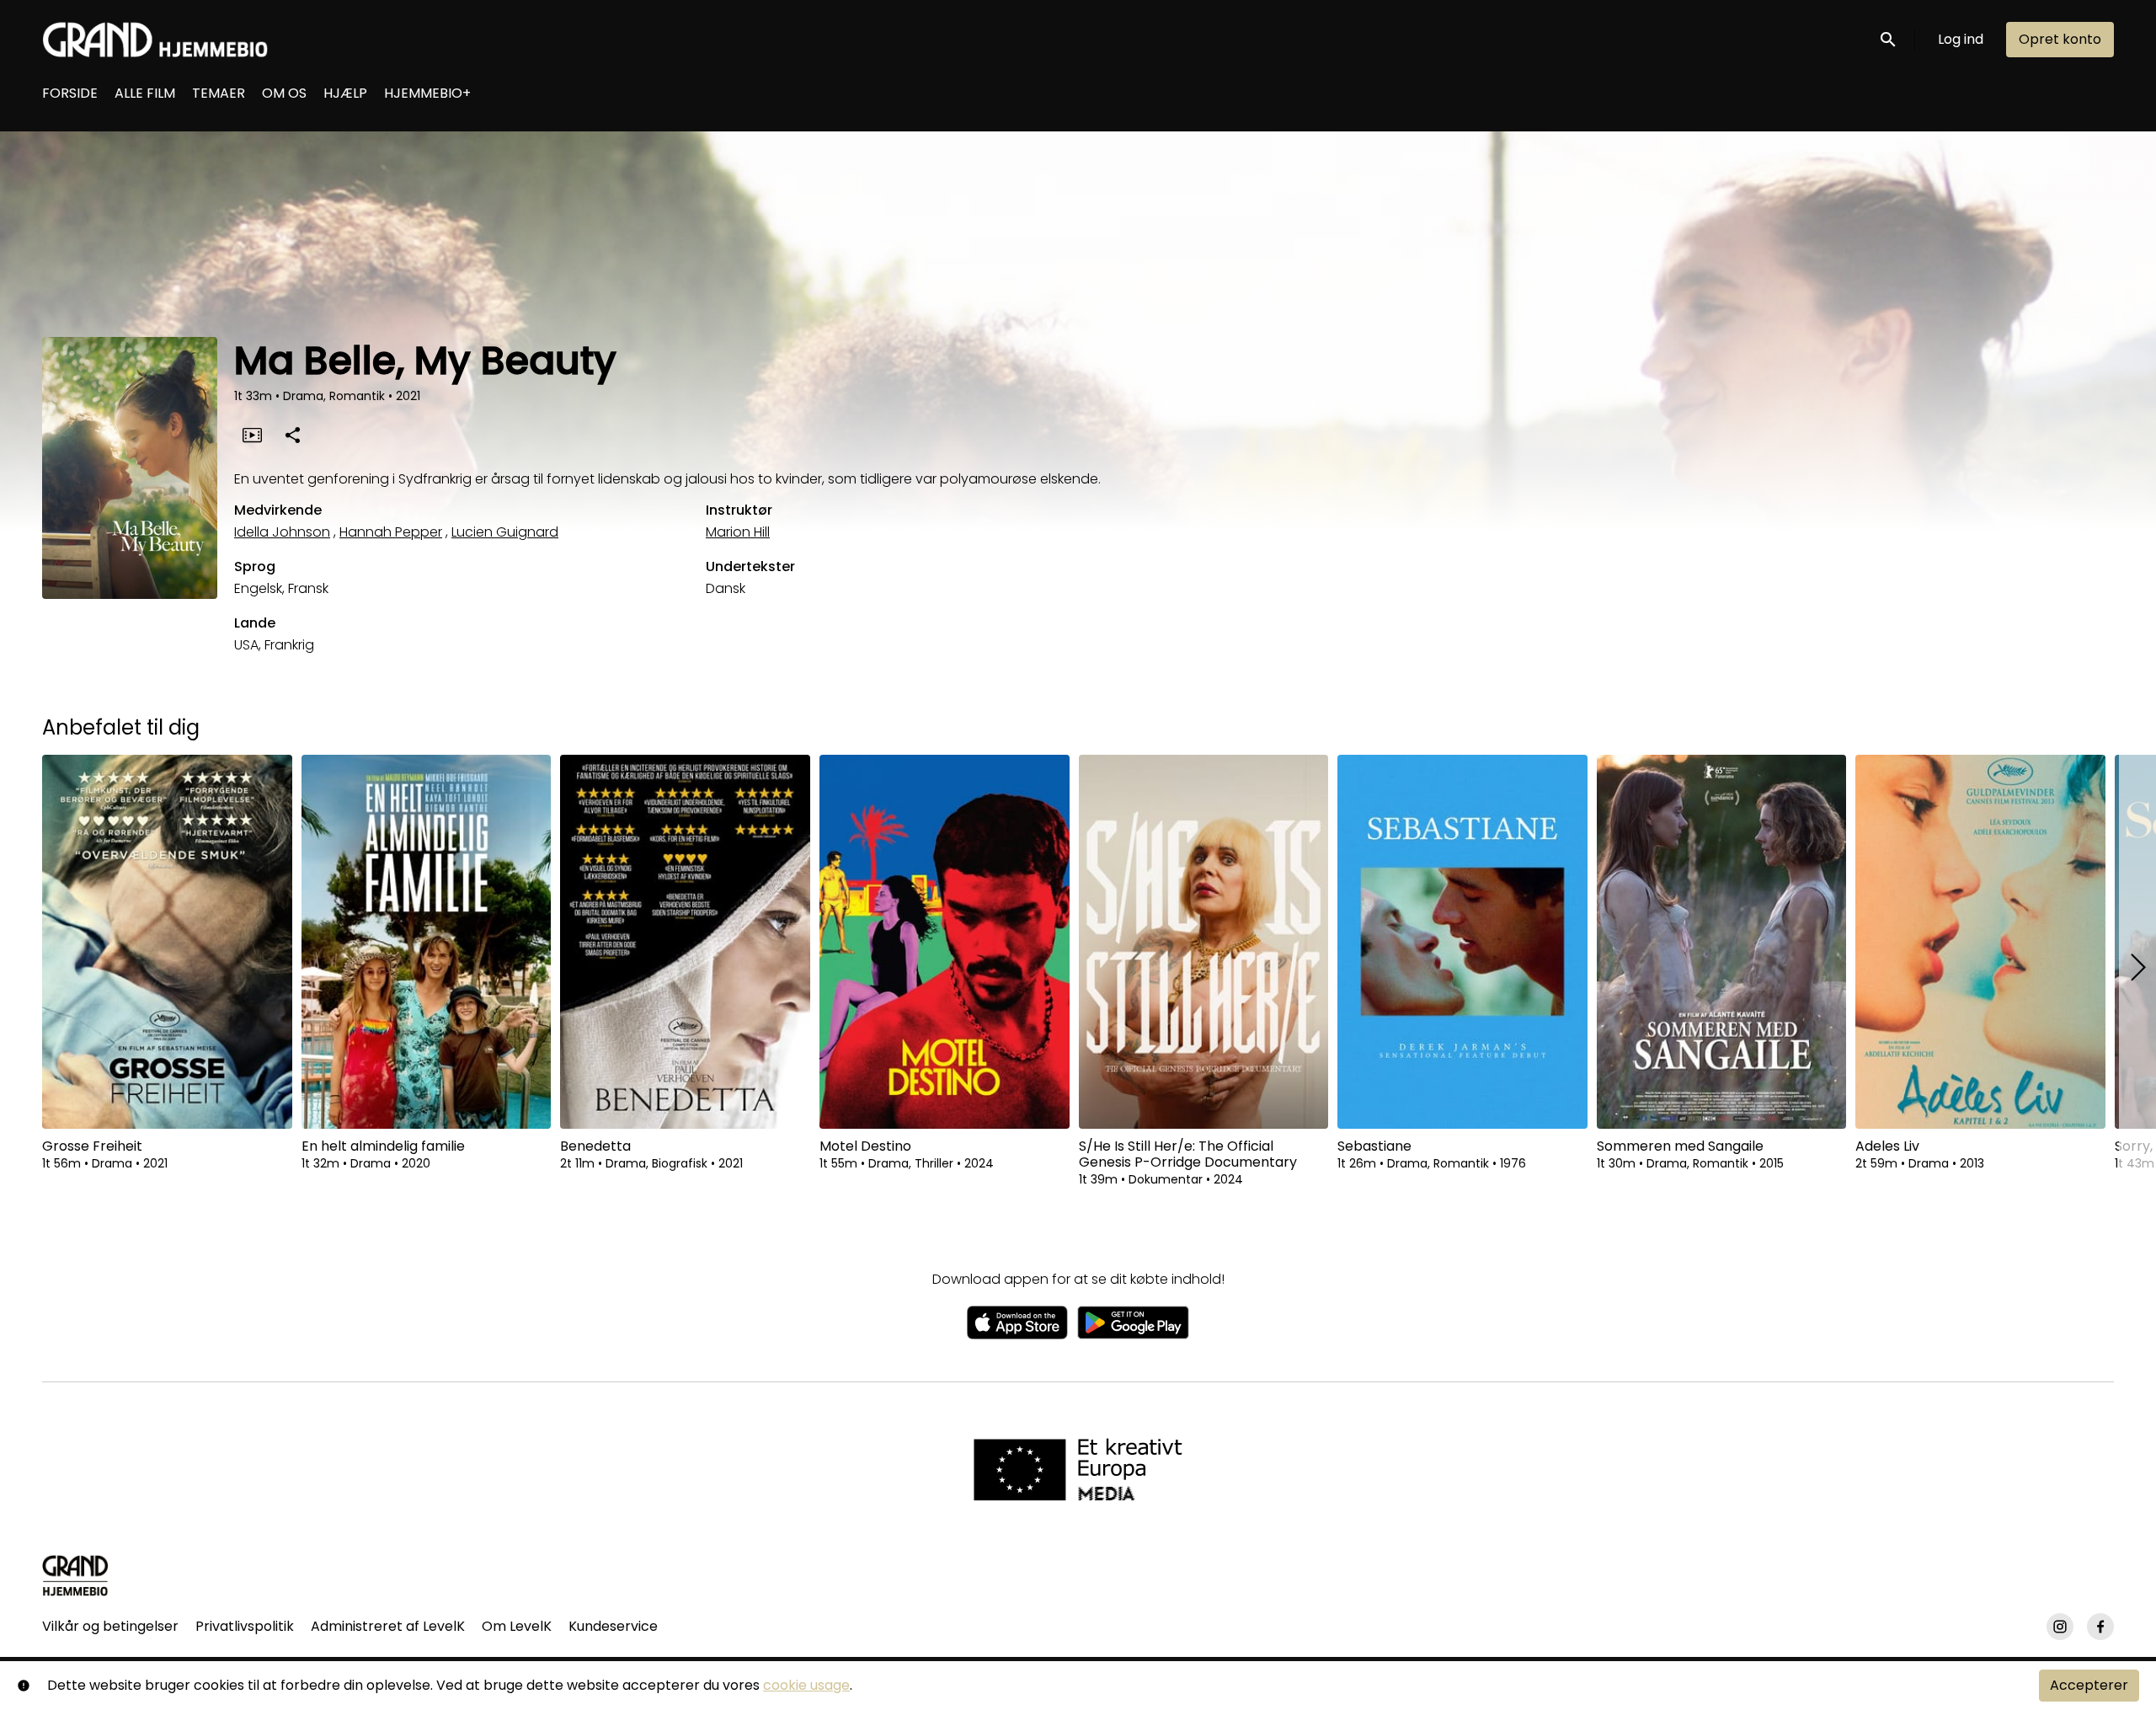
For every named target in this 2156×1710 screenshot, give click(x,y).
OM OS (284, 93)
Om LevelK (517, 1626)
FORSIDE (70, 93)
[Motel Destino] (945, 942)
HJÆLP (345, 93)
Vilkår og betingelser (110, 1626)
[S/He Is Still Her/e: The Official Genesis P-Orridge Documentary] (1204, 942)
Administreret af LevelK (388, 1626)
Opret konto (2060, 39)
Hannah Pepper (391, 532)
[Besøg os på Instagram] (2060, 1627)
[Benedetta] (685, 942)
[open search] (1889, 39)
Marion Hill (738, 532)
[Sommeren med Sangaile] (1722, 942)
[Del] (292, 435)
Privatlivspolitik (245, 1626)
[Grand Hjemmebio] (75, 1575)
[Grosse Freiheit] (167, 942)
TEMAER (219, 93)
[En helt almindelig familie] (427, 942)
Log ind (1961, 39)
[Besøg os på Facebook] (2100, 1627)
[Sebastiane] (1462, 942)
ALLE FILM (145, 93)
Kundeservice (613, 1626)
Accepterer (2089, 1685)
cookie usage (806, 1685)
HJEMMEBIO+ (427, 93)
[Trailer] (252, 435)
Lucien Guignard (505, 532)
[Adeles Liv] (1980, 942)
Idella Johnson (282, 532)
